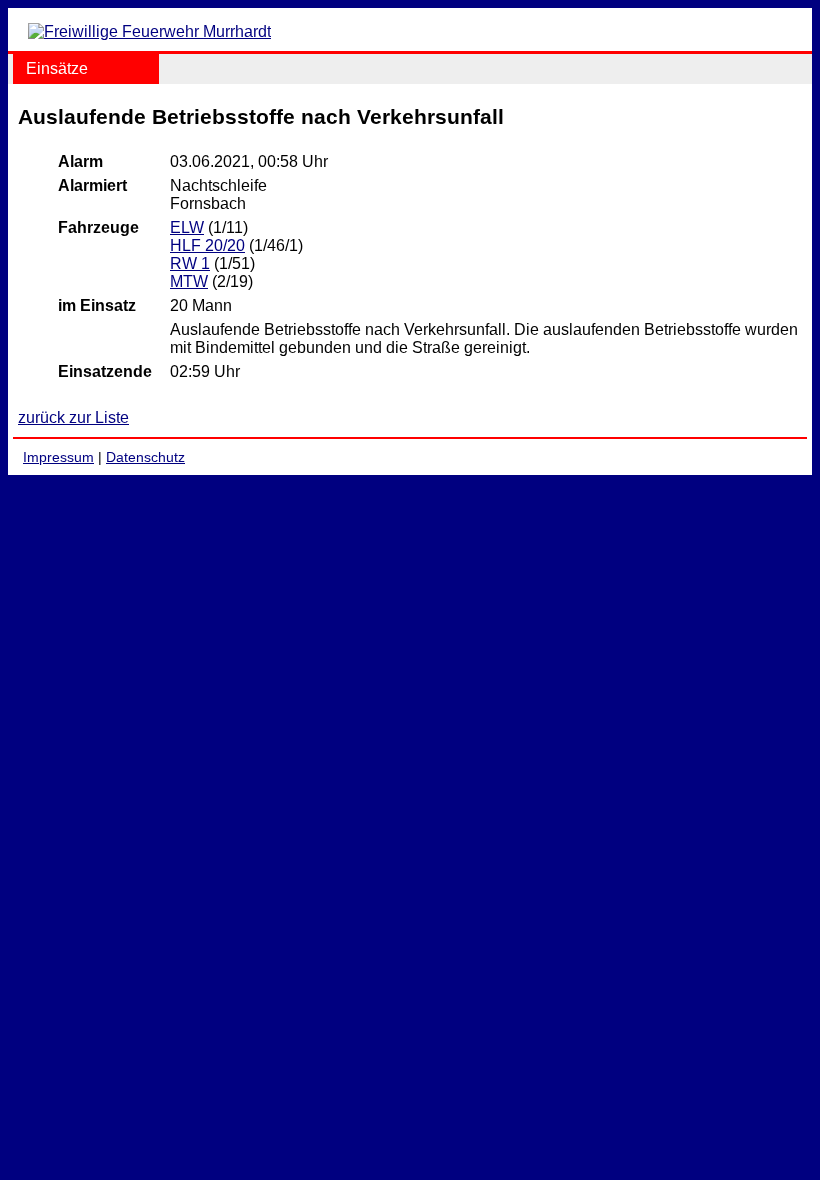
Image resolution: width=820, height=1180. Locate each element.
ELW (187, 227)
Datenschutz (145, 457)
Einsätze (57, 68)
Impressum (58, 457)
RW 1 (190, 263)
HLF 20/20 (207, 245)
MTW (189, 281)
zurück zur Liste (73, 417)
